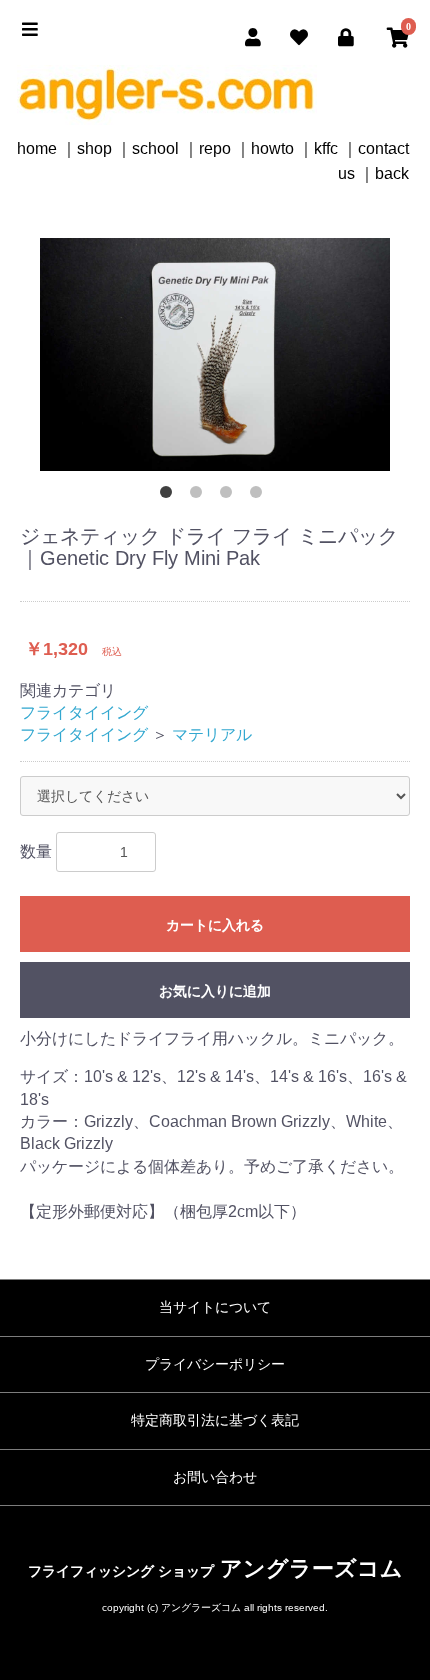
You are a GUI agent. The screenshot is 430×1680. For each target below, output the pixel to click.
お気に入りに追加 (215, 991)
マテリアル (212, 734)
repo (215, 148)
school (155, 148)
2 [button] (200, 496)
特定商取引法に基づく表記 (215, 1420)
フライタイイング (84, 712)
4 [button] (260, 496)
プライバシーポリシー (215, 1364)
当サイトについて (215, 1307)
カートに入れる (215, 925)
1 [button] (170, 496)
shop (94, 148)
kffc (326, 148)
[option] (215, 354)
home (37, 148)
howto (272, 148)
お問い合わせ (215, 1477)
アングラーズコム (215, 1568)
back (392, 173)
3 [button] (230, 496)
